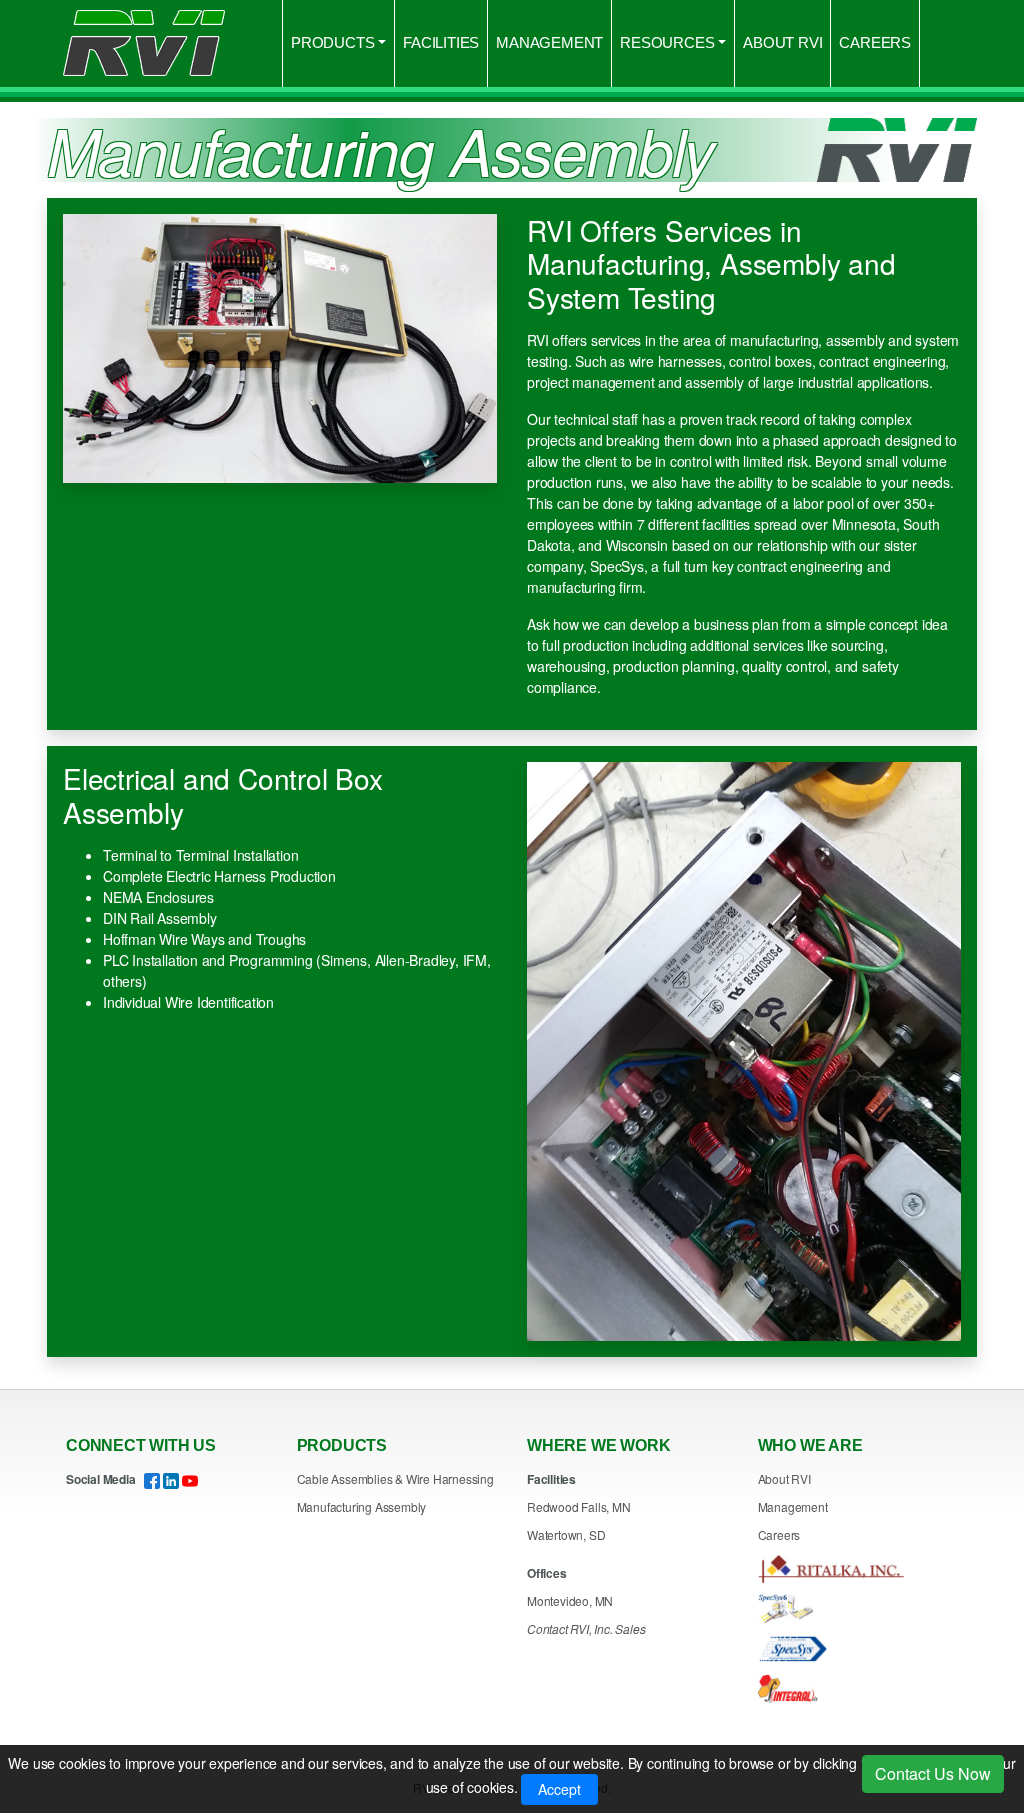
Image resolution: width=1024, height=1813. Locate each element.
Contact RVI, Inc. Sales (586, 1628)
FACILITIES (441, 42)
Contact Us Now (933, 1773)
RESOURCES (667, 42)
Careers (779, 1534)
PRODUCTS (332, 42)
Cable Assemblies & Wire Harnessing (395, 1478)
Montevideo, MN (570, 1600)
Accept (559, 1789)
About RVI (784, 1478)
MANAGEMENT (549, 42)
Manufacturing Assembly (362, 1506)
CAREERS (875, 42)
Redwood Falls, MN (579, 1506)
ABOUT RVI (782, 42)
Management (793, 1506)
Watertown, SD (566, 1534)
